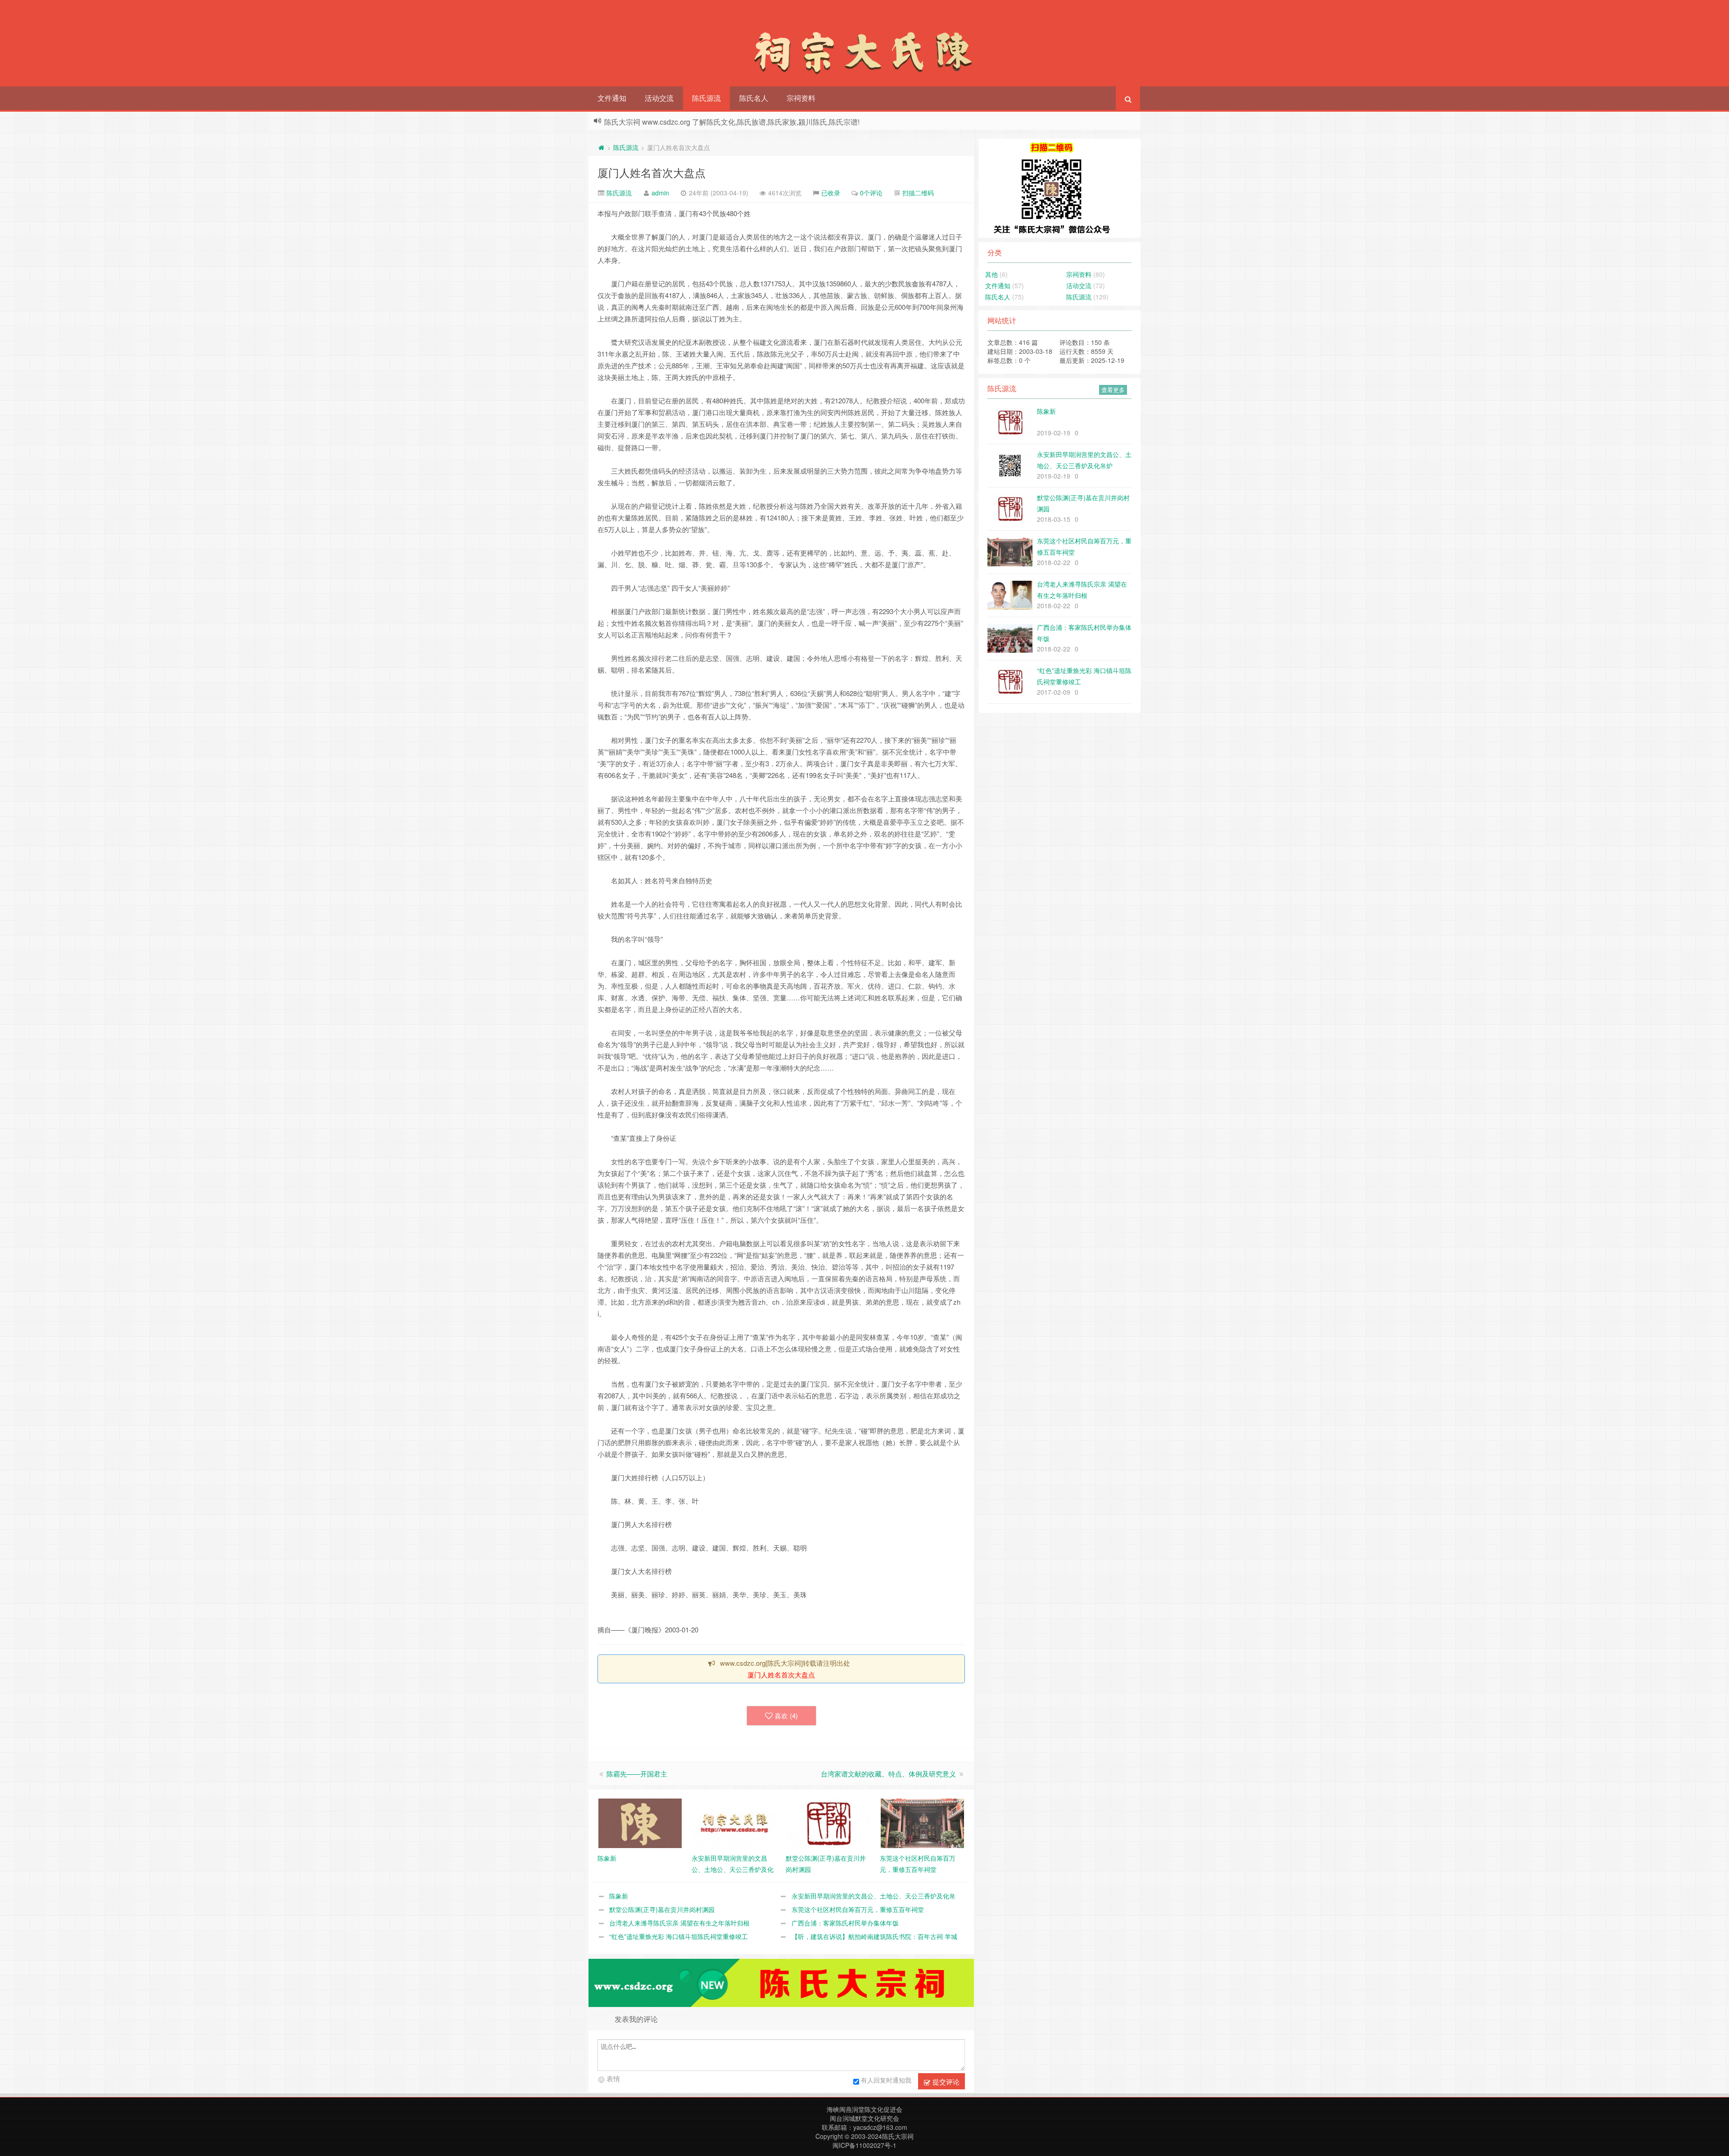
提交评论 (945, 2081)
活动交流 (659, 98)
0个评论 (871, 193)
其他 (991, 274)
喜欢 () (786, 1715)
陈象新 (619, 1896)
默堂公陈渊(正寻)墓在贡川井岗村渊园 (662, 1909)
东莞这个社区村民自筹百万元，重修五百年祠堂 (858, 1909)
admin (660, 193)
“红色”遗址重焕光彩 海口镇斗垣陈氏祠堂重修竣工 (679, 1936)
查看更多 (1113, 390)
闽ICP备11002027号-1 (864, 2145)
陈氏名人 (754, 98)
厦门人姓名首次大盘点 (652, 172)
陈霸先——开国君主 (637, 1774)
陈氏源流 (706, 98)
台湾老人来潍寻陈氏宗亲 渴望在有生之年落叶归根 (679, 1923)
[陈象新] (640, 1822)
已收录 (831, 193)
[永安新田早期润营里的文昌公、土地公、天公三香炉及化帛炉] (734, 1822)
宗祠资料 (801, 98)
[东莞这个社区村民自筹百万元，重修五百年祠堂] (922, 1822)
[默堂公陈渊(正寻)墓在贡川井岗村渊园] (828, 1822)
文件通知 (612, 98)
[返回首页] (601, 147)
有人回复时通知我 (886, 2080)
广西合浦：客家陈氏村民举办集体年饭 (845, 1923)
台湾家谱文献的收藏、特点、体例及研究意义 (888, 1774)
